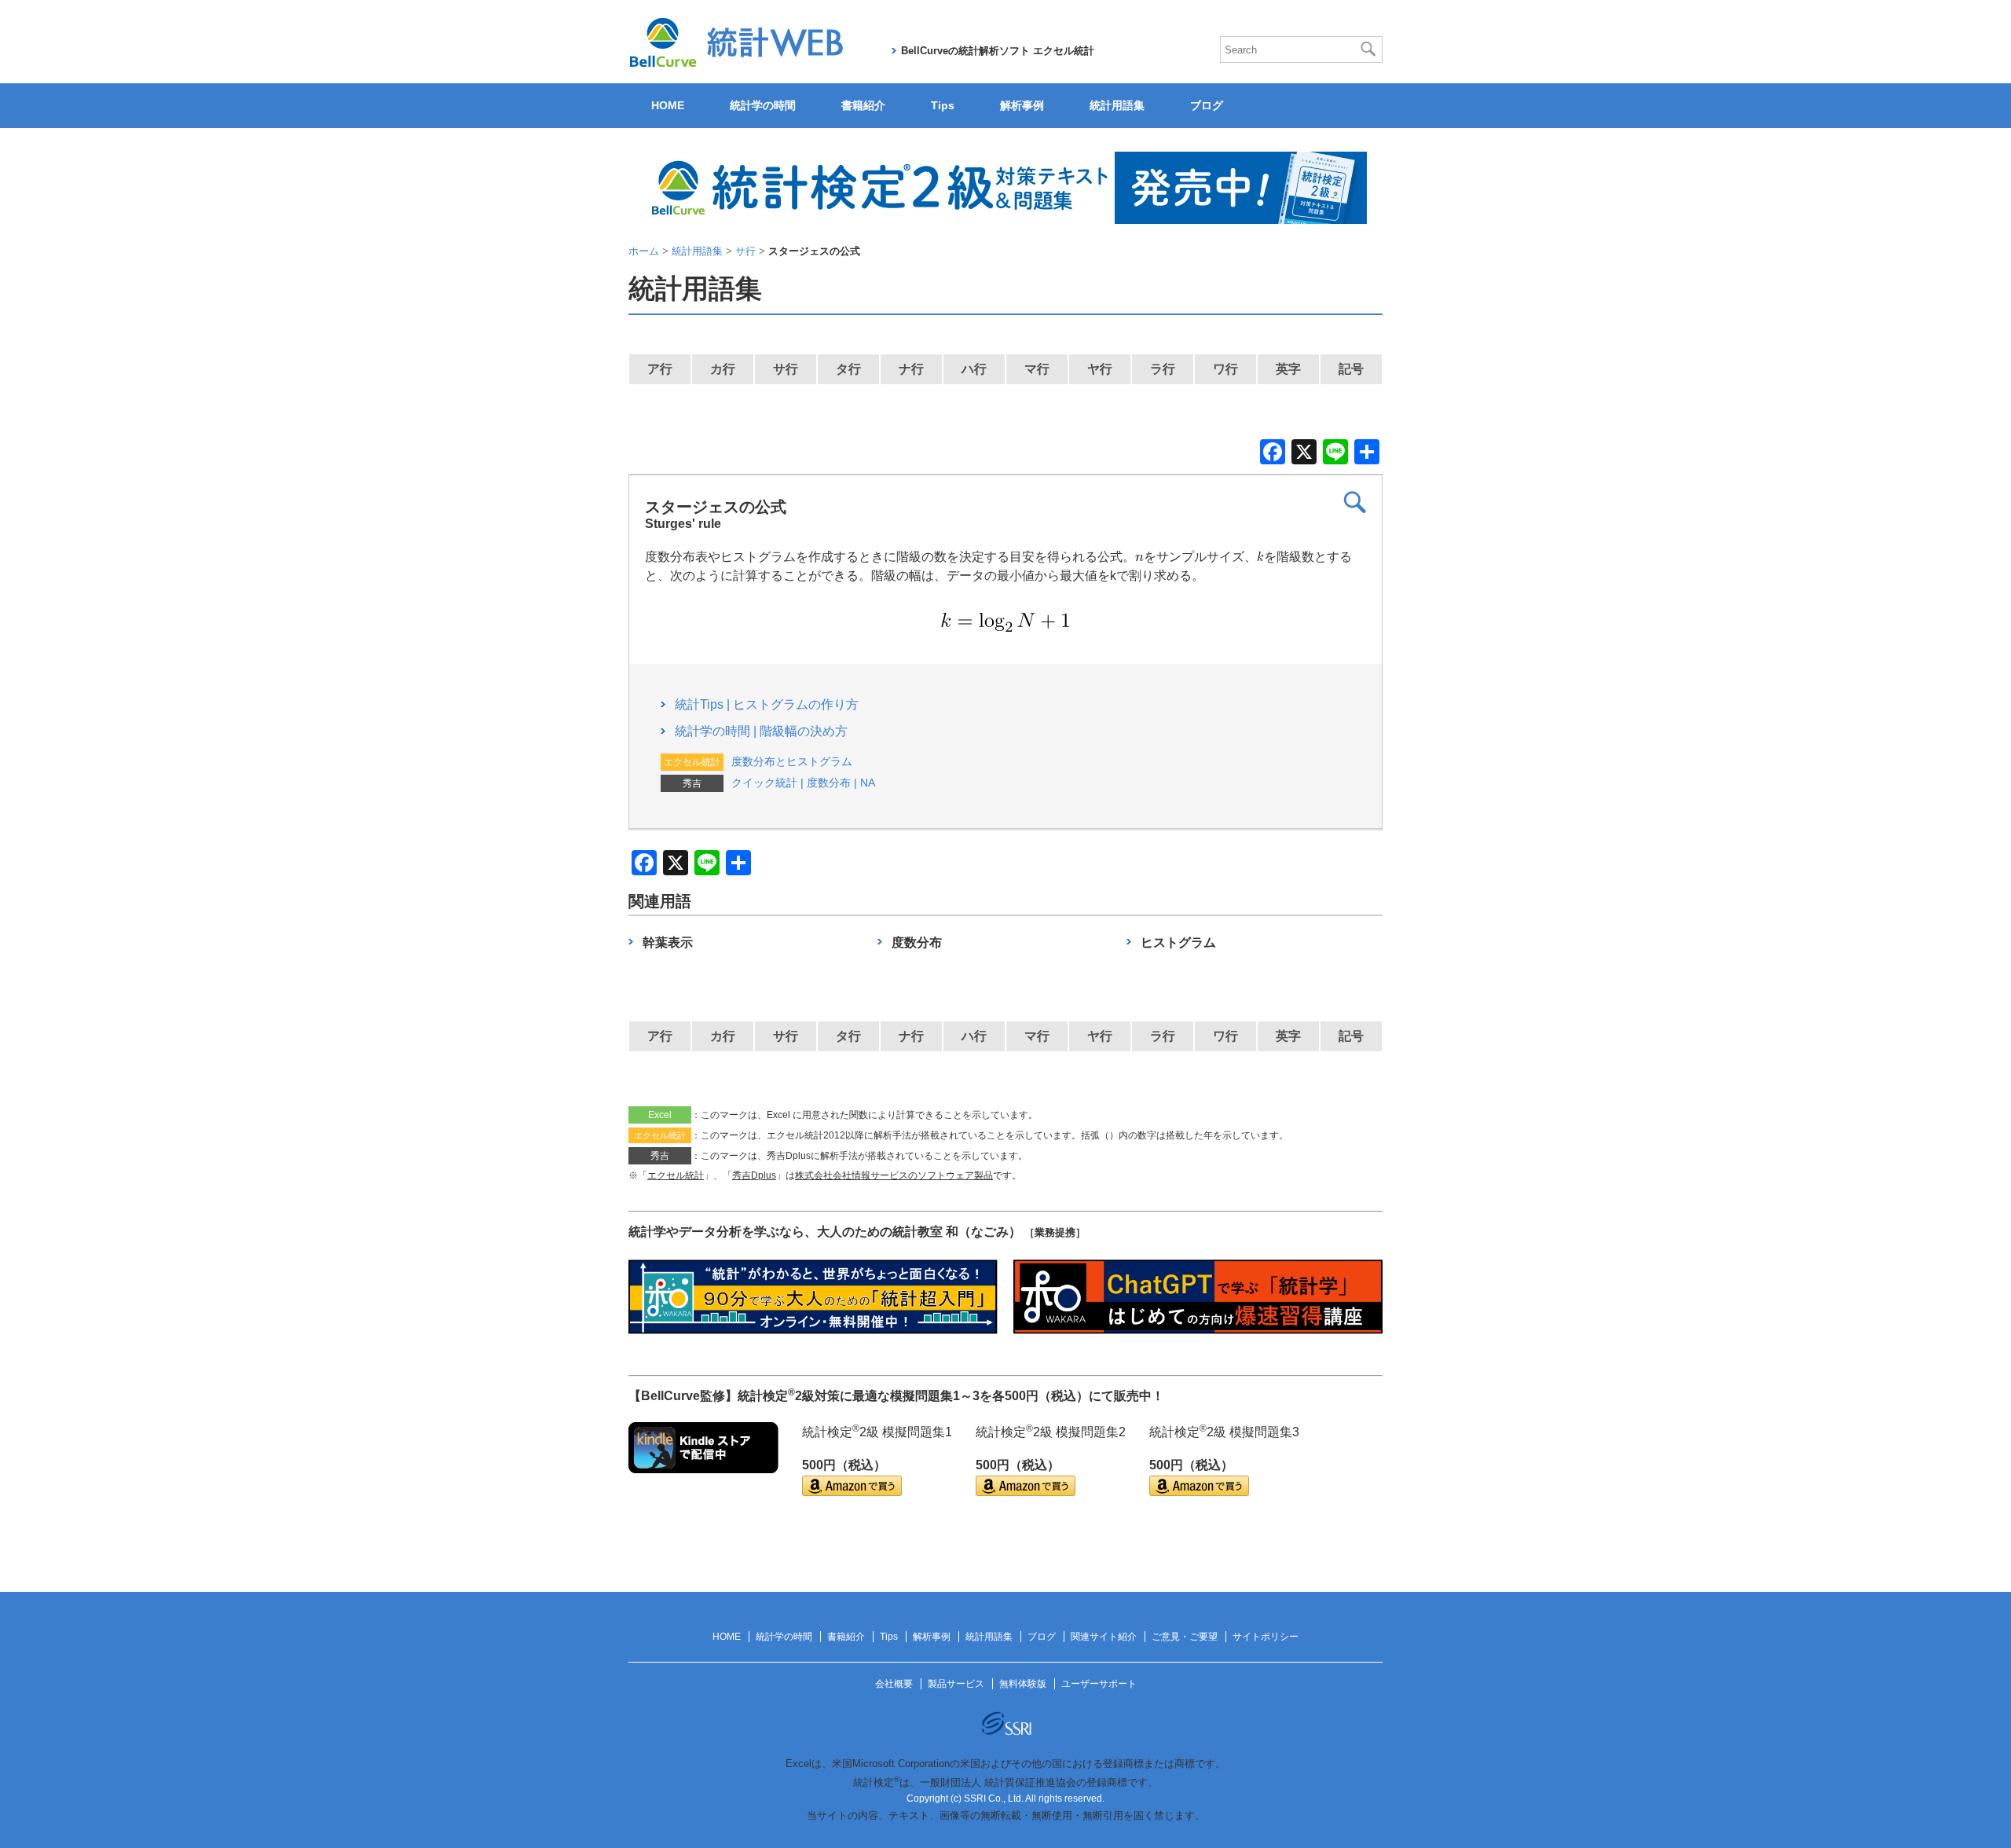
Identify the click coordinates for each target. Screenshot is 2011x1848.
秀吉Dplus (754, 1175)
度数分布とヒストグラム (792, 761)
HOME (668, 105)
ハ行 (974, 369)
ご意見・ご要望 (1185, 1637)
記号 (1351, 369)
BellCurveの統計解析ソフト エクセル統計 (998, 51)
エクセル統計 (676, 1175)
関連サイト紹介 (1104, 1637)
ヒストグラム (1178, 942)
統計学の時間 (763, 105)
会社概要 (894, 1684)
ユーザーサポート (1099, 1684)
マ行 (1037, 369)
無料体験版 (1023, 1684)
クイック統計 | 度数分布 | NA (803, 783)
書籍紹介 (863, 105)
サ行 (786, 369)
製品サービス (956, 1684)
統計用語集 (1117, 105)
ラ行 (1163, 369)
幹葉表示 (668, 942)
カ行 (723, 369)
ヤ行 (1100, 369)
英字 (1288, 369)
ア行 (660, 369)
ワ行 (1225, 369)
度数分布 (917, 942)
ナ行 (911, 369)
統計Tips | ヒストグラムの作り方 (767, 704)
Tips (943, 105)
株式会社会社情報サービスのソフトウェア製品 (894, 1175)
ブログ (1207, 105)
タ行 (848, 369)
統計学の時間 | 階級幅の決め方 (761, 731)
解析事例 (1022, 105)
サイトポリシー (1266, 1637)
